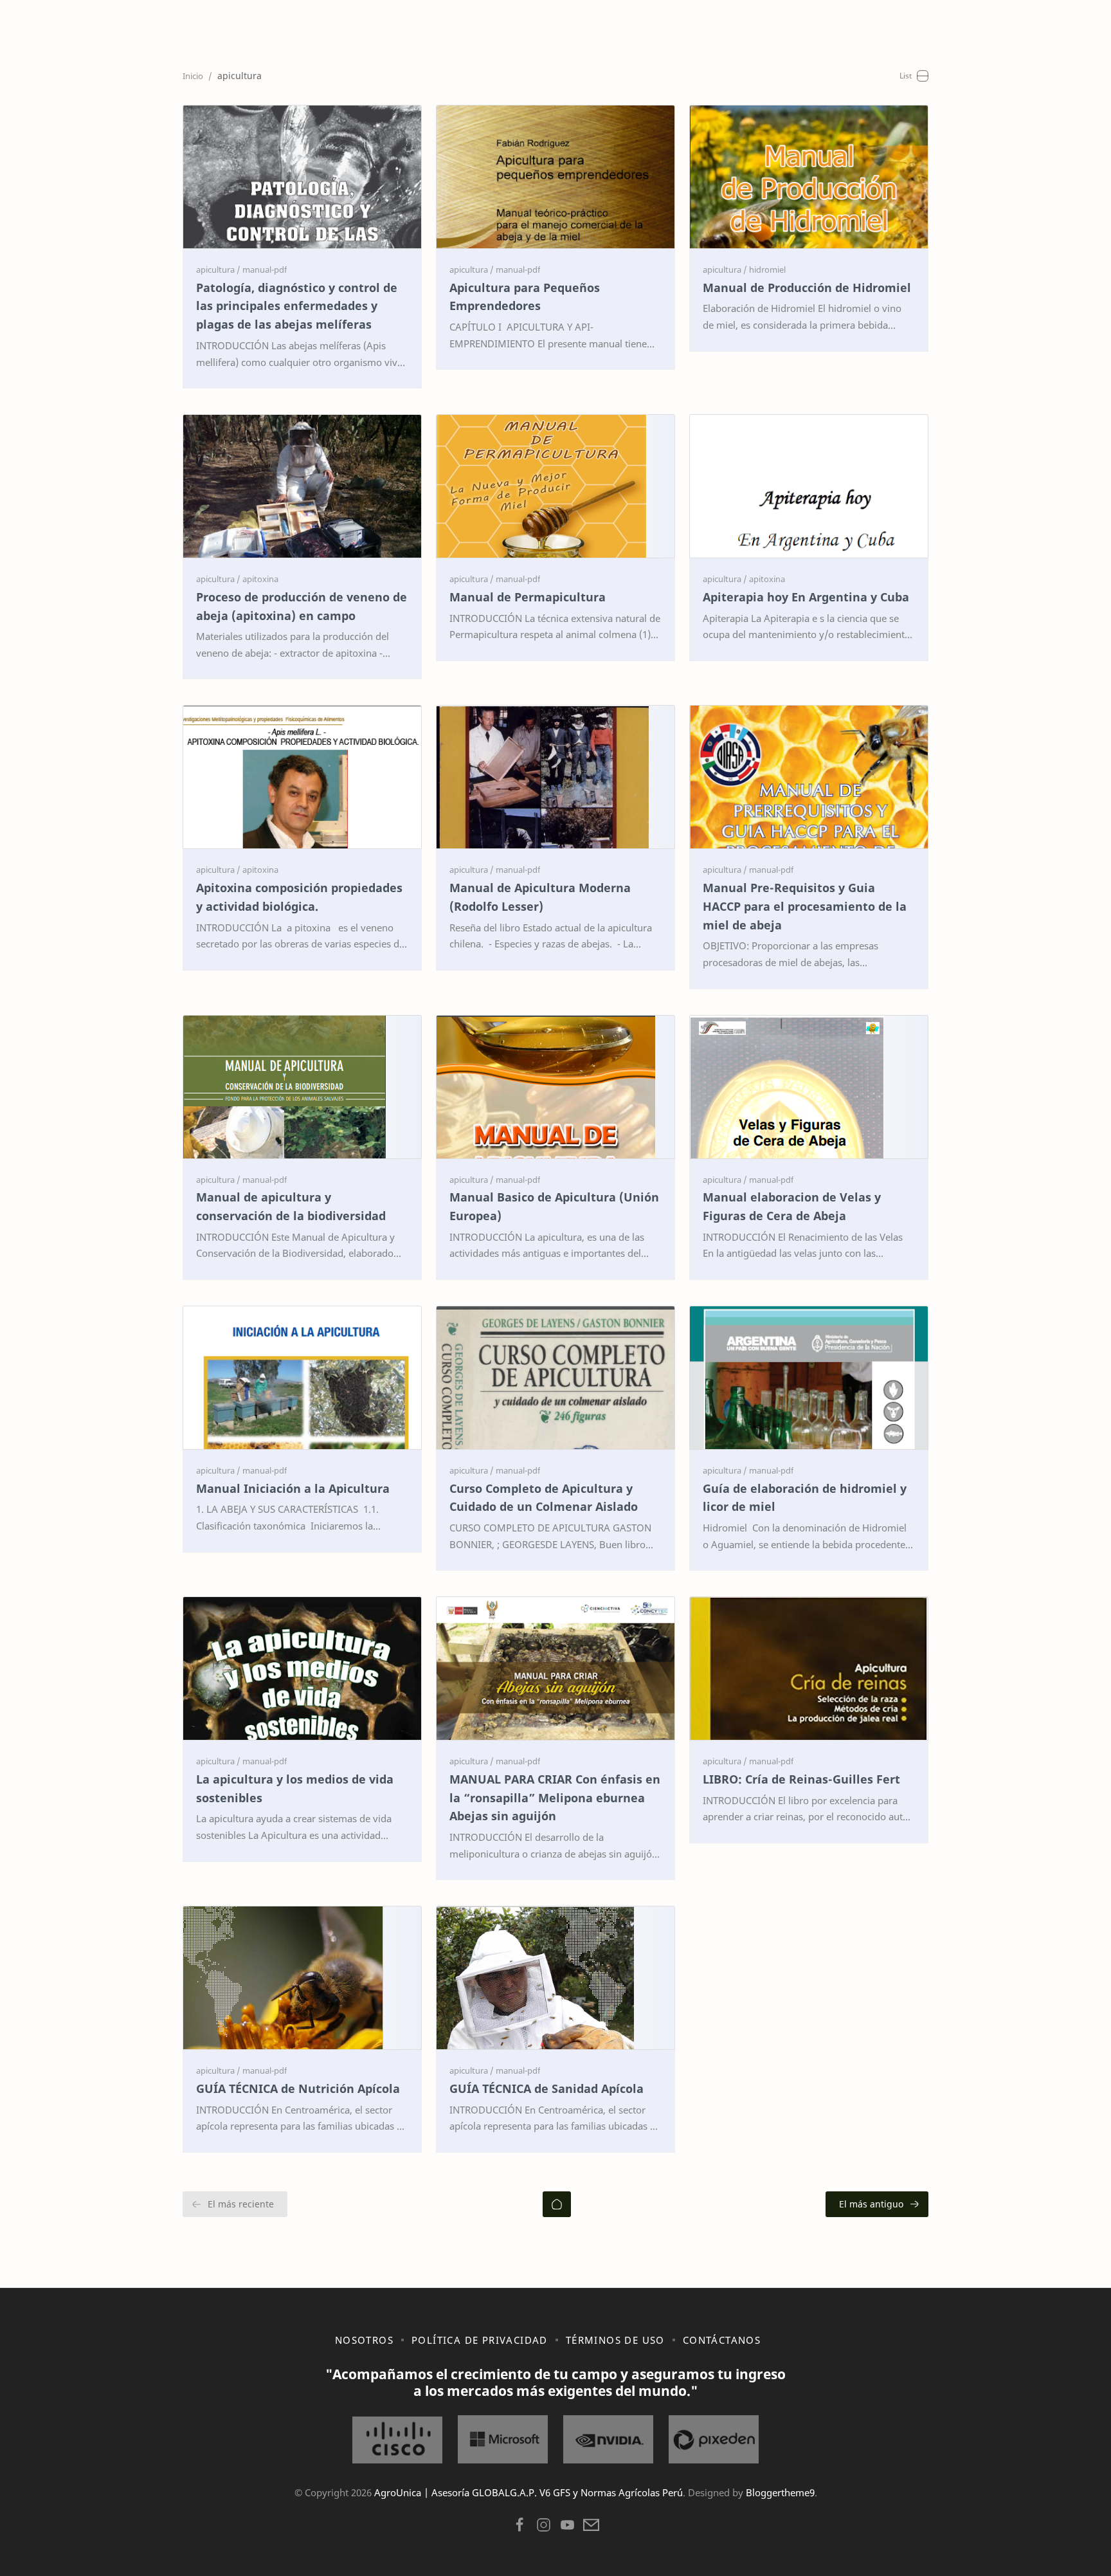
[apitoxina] (260, 579)
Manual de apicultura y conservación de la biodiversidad (291, 1206)
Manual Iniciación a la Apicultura (293, 1488)
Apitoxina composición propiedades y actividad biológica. (299, 897)
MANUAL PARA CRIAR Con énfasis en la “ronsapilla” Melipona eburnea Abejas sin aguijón (555, 1798)
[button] (520, 2528)
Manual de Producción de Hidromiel (807, 288)
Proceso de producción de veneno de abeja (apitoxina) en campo (302, 606)
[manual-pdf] (265, 269)
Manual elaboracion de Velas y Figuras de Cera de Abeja (792, 1206)
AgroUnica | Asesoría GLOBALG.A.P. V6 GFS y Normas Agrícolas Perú (528, 2492)
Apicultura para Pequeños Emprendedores (525, 297)
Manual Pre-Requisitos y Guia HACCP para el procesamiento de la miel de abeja (805, 906)
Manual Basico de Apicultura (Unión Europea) (554, 1206)
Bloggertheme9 (780, 2492)
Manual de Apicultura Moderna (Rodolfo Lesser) (540, 897)
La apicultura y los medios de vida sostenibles (295, 1788)
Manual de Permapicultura (528, 597)
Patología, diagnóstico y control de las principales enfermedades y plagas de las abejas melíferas (297, 306)
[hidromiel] (767, 269)
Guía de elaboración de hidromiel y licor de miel (805, 1498)
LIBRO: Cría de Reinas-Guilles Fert (801, 1779)
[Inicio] (557, 2204)
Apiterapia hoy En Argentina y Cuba (806, 597)
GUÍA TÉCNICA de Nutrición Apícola (298, 2088)
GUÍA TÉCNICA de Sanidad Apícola (546, 2088)
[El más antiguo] (877, 2204)
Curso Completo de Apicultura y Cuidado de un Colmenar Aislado (544, 1498)
